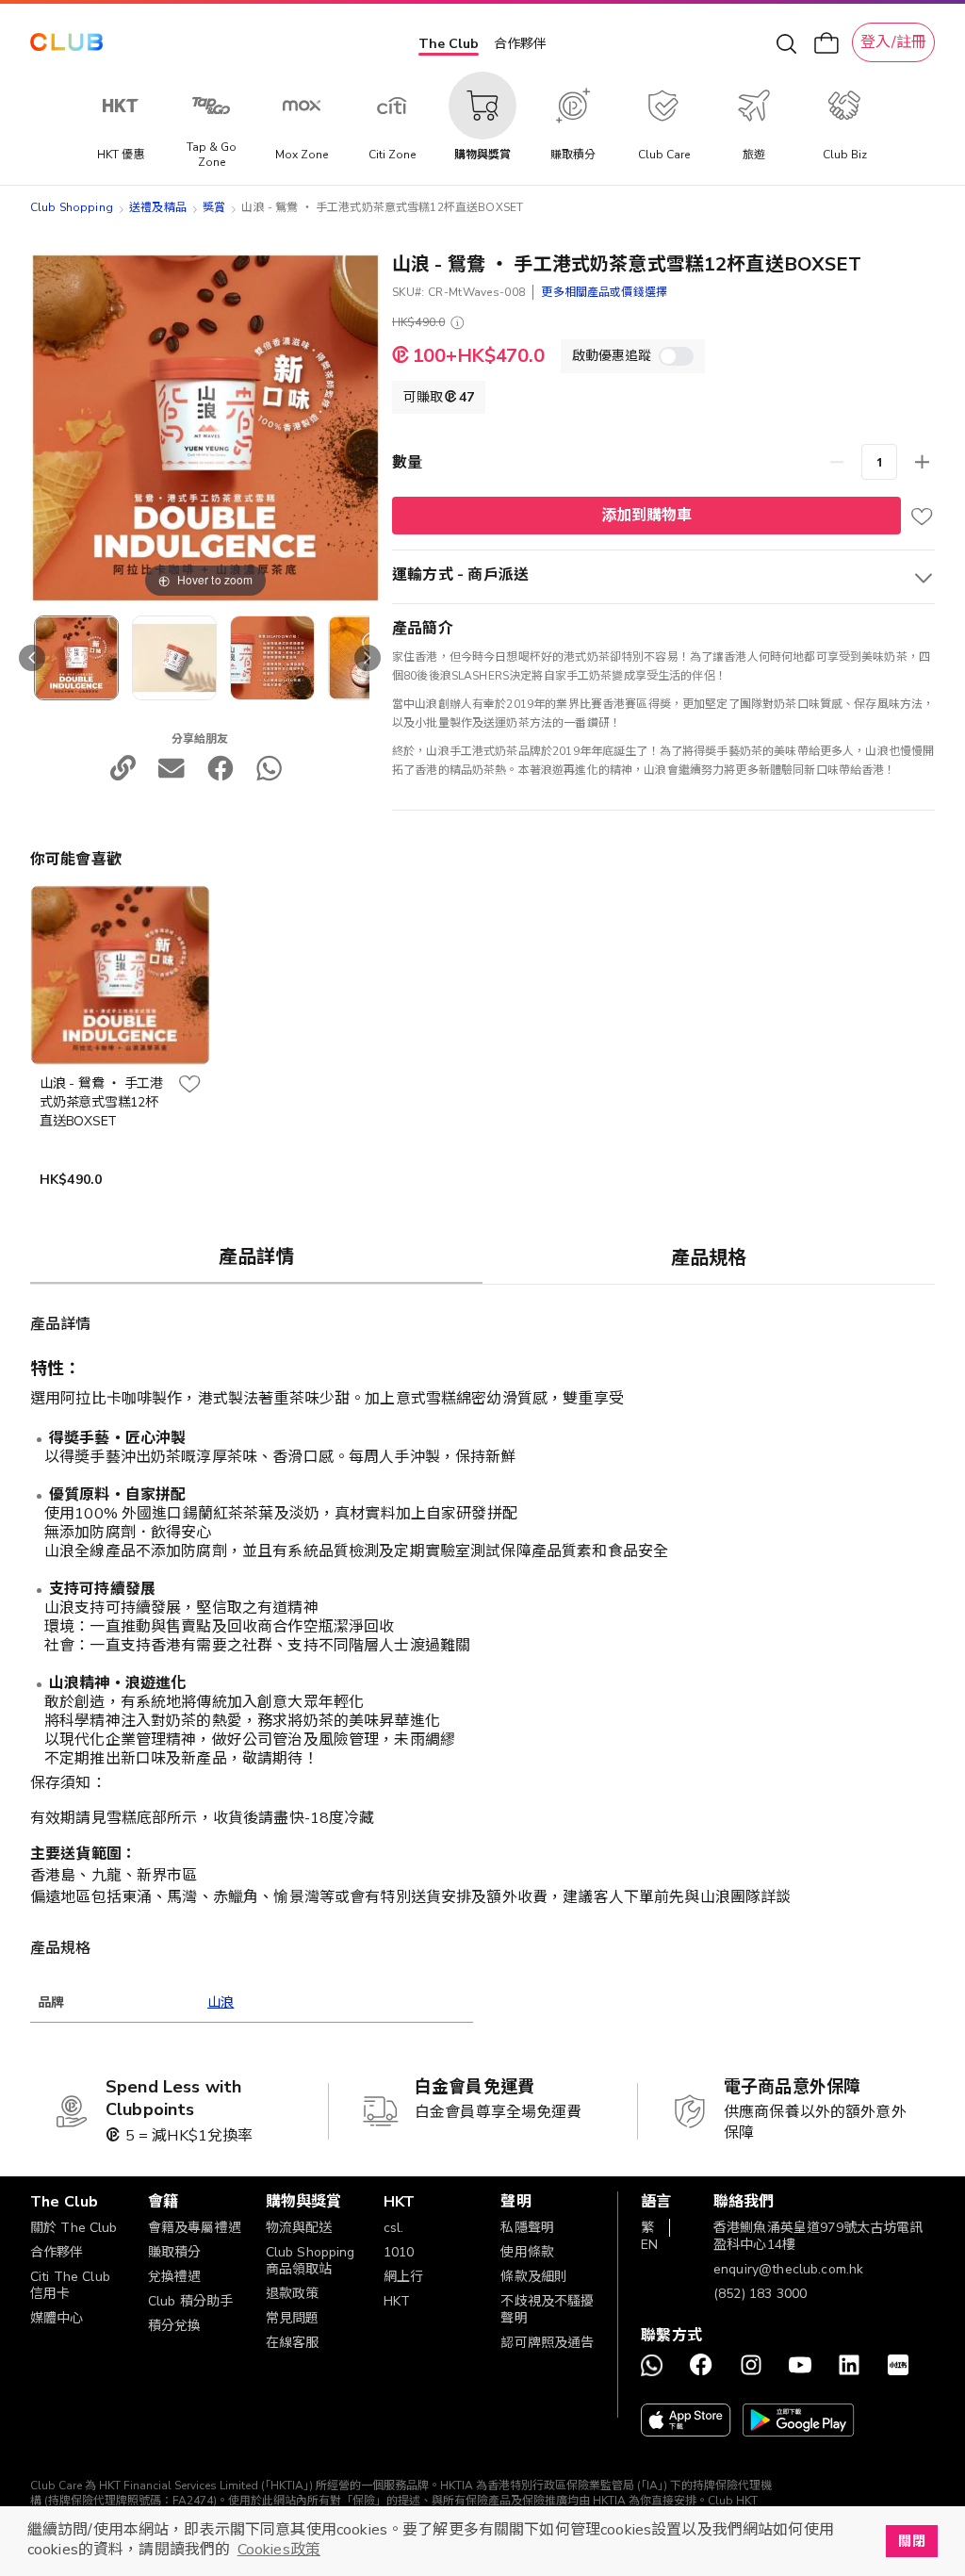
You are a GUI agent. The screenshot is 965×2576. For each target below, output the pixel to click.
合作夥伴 (520, 44)
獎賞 (214, 207)
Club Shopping (72, 207)
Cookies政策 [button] (279, 2550)
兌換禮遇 (175, 2277)
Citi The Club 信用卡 (70, 2285)
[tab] (256, 1256)
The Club (449, 44)
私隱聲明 (527, 2228)
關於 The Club (74, 2228)
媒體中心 (57, 2318)
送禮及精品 (158, 207)
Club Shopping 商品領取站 (311, 2261)
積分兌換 (175, 2326)
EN (649, 2245)
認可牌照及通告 (547, 2343)
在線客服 (293, 2343)
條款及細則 (534, 2277)
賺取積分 (175, 2252)
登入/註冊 (893, 42)
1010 (399, 2252)
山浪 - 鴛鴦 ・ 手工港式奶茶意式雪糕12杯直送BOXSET (101, 1102)
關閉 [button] (911, 2541)
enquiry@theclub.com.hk (788, 2269)
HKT (397, 2301)
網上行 (403, 2277)
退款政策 (293, 2294)
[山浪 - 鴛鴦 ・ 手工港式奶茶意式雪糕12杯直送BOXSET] (174, 658)
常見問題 (293, 2318)
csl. (394, 2228)
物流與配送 (299, 2228)
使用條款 (527, 2252)
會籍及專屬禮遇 (195, 2228)
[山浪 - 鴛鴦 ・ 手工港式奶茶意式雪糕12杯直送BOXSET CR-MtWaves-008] (76, 658)
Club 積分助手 (190, 2301)
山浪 (221, 2002)
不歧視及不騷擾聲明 (547, 2310)
